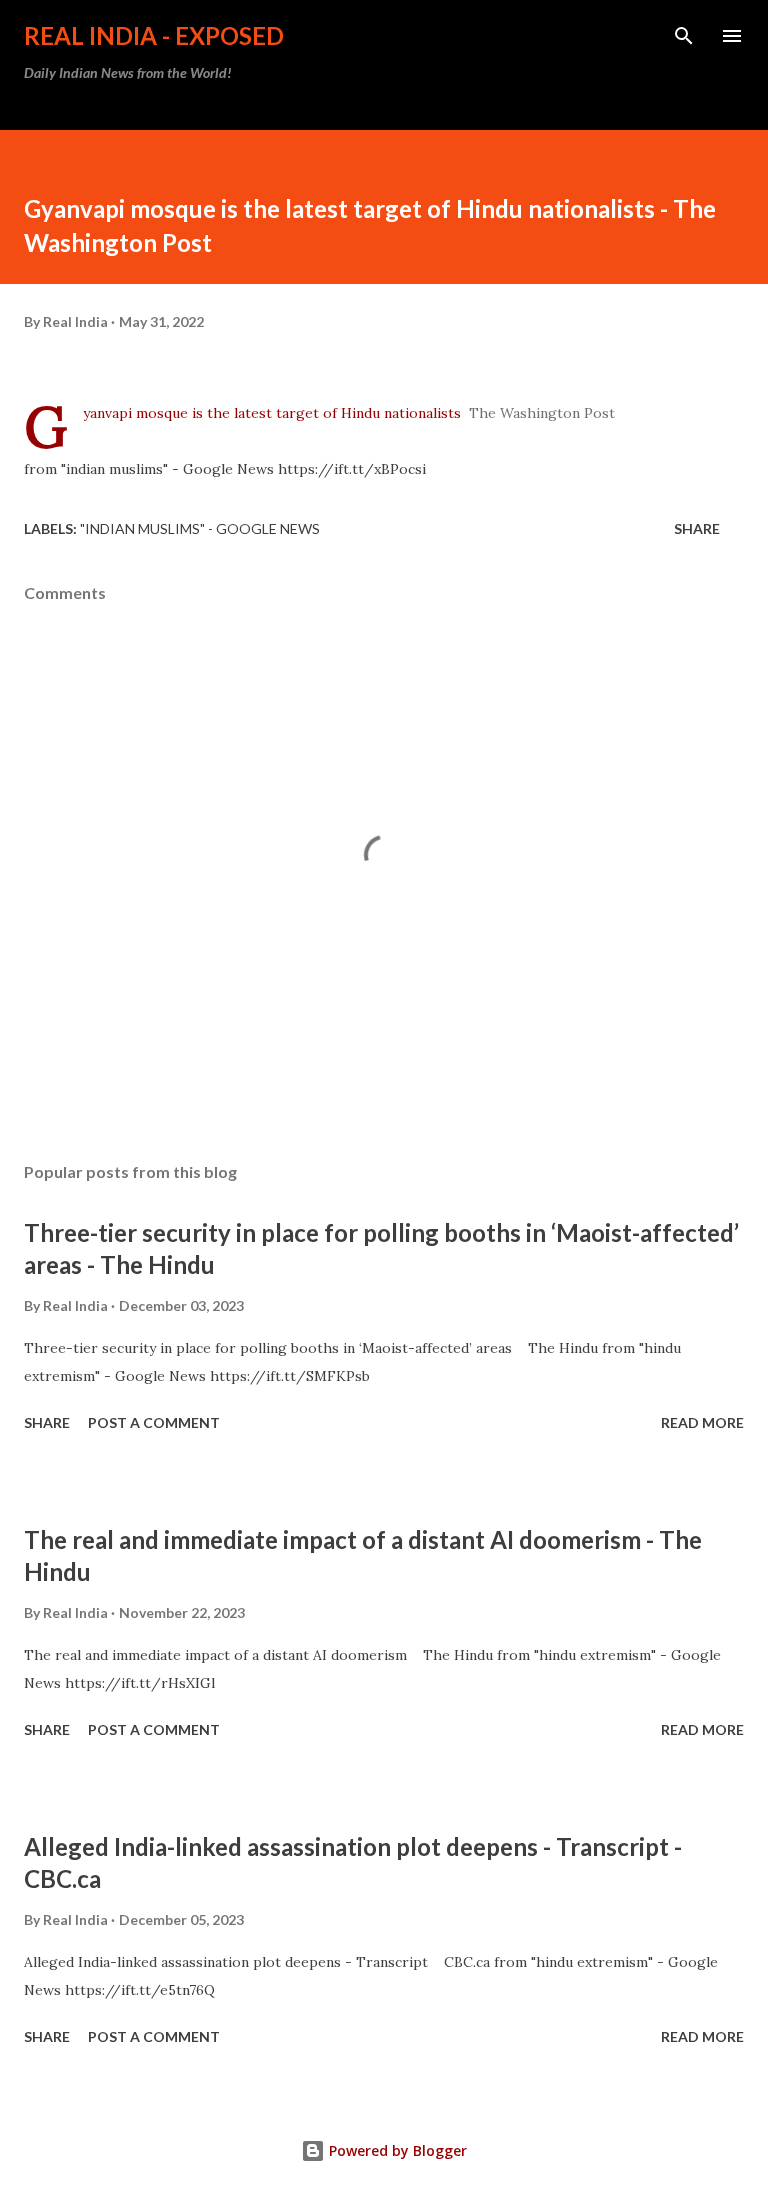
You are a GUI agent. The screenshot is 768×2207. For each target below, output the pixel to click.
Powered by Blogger (396, 2150)
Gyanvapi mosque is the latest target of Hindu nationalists (272, 413)
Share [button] (697, 528)
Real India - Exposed (154, 35)
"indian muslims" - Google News (200, 528)
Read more (702, 1422)
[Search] (684, 36)
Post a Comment (154, 1422)
